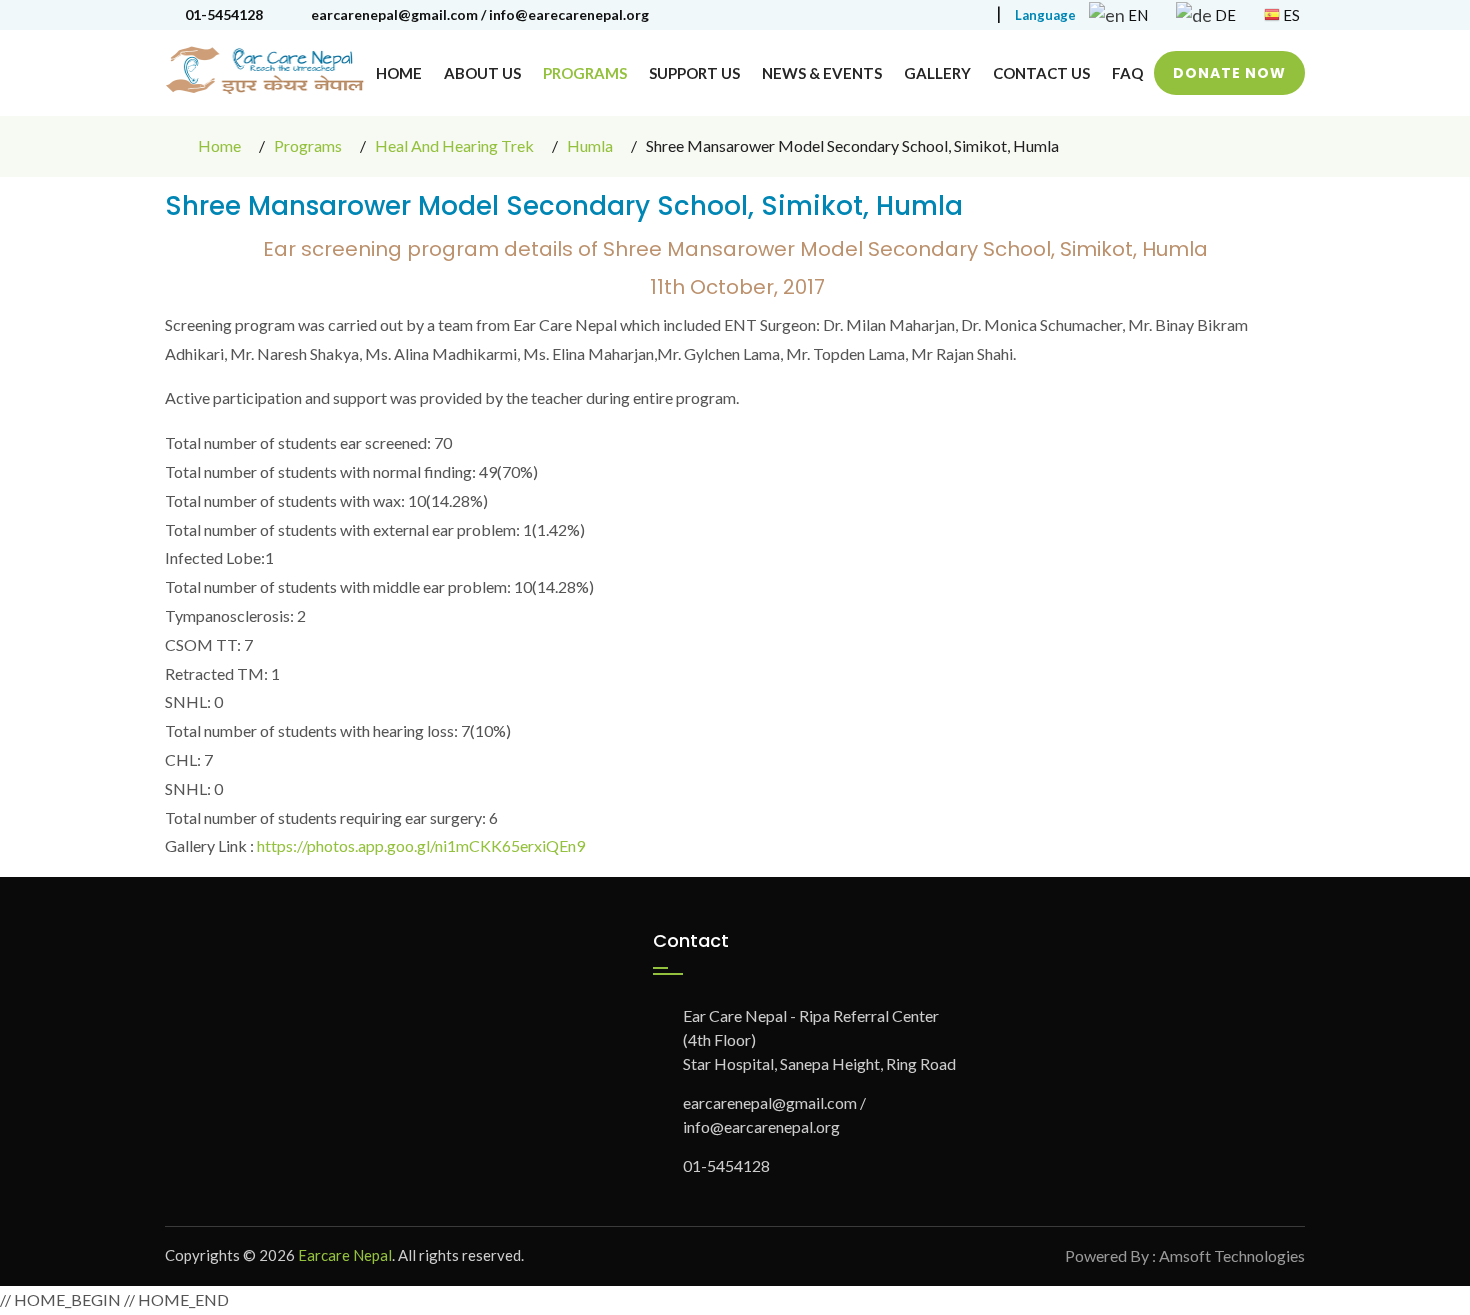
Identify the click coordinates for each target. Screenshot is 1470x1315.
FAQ (1127, 73)
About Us (482, 73)
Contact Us (1041, 73)
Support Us (694, 73)
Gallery (937, 73)
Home (399, 73)
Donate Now (1229, 73)
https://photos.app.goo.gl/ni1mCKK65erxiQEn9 (421, 845)
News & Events (822, 73)
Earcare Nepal (345, 1255)
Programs (585, 73)
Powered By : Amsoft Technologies (1185, 1255)
